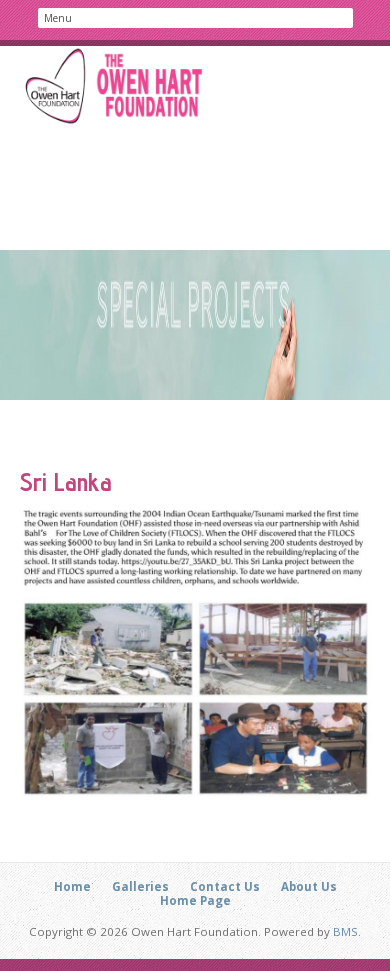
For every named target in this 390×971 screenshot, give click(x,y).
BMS (345, 931)
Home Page (195, 900)
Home (72, 886)
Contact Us (225, 886)
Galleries (140, 886)
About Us (309, 886)
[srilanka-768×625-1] (196, 653)
